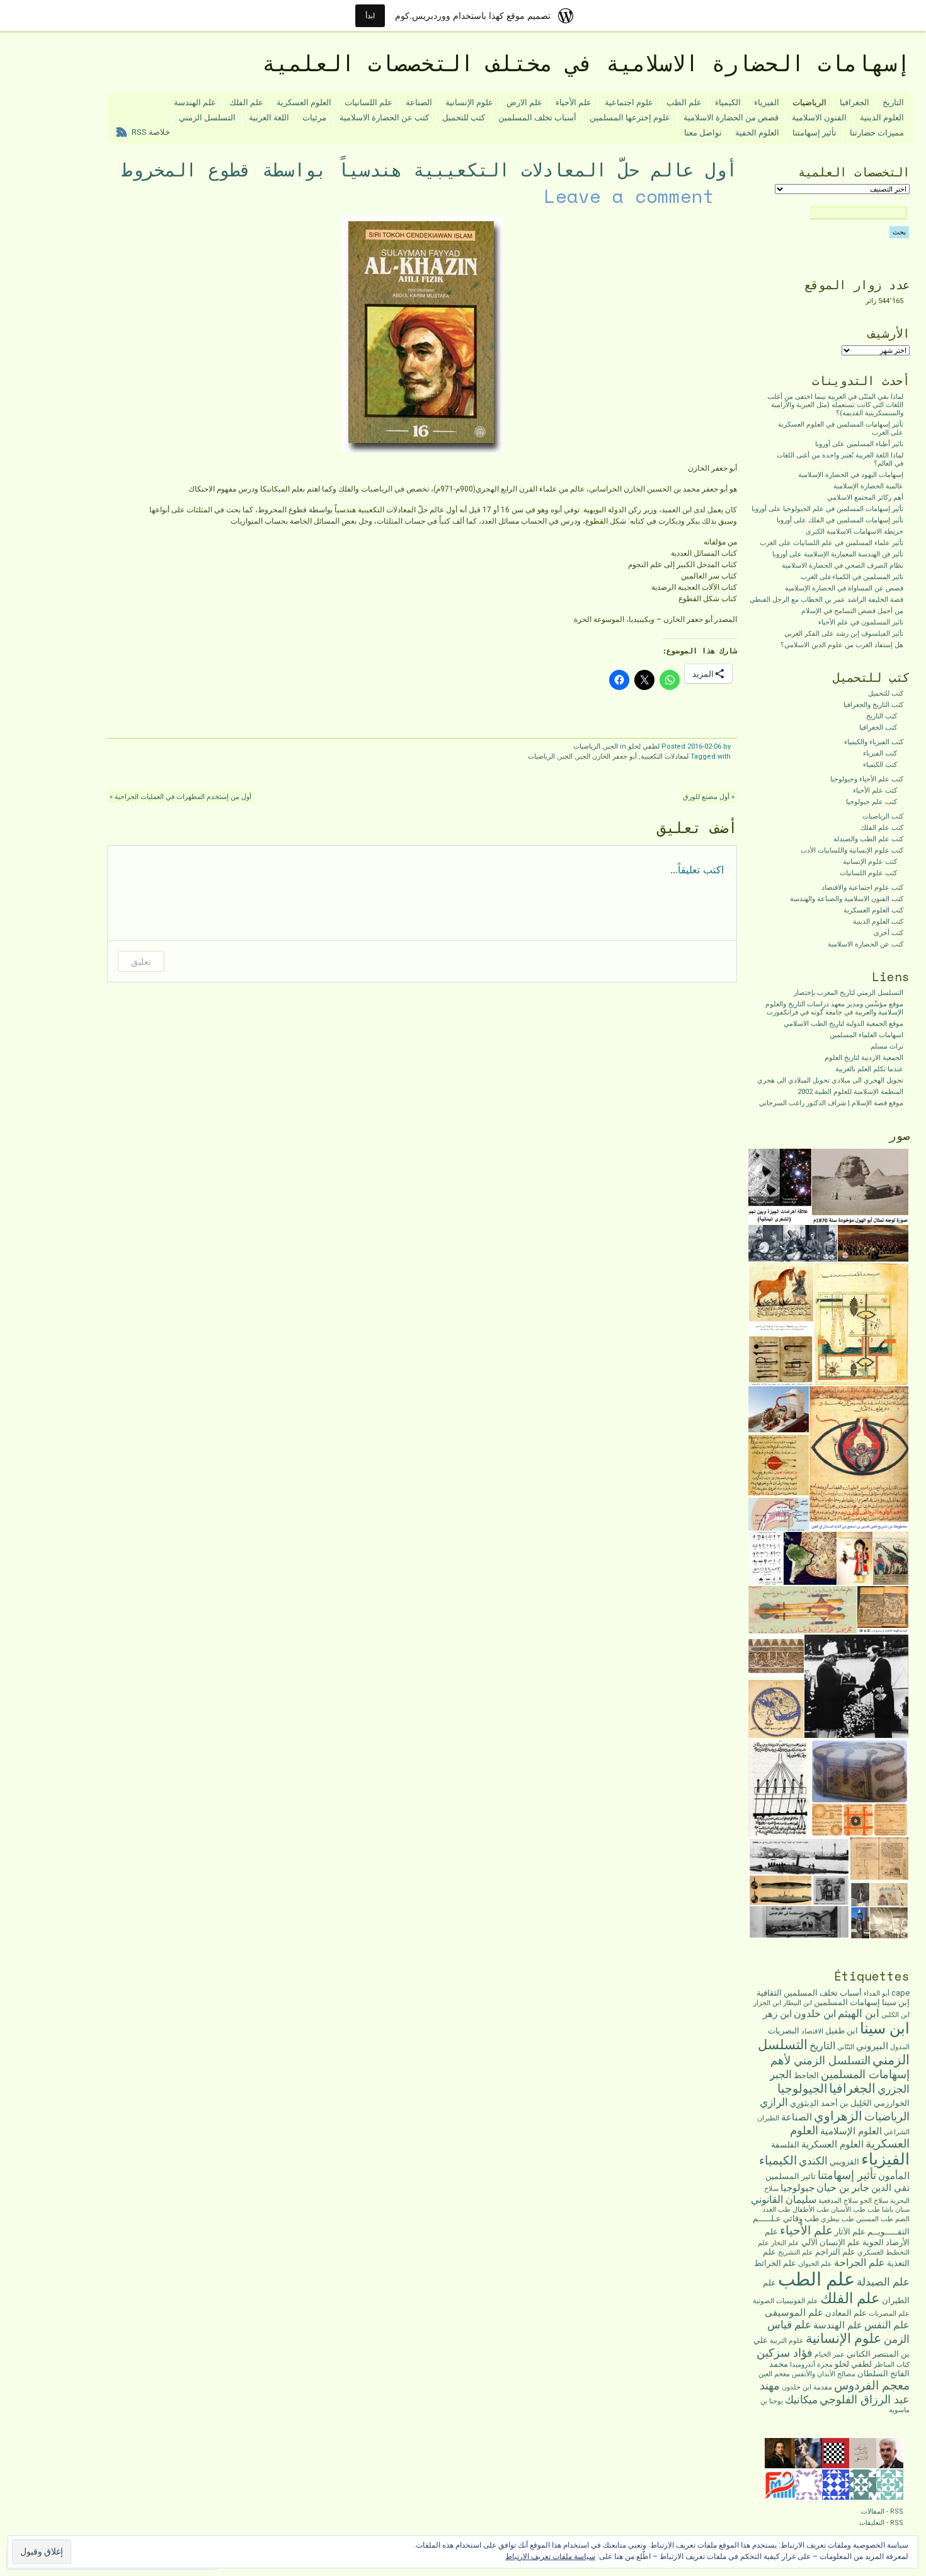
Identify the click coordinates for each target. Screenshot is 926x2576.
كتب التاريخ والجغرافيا (873, 705)
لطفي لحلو (644, 746)
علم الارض (524, 102)
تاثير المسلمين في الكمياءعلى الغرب (852, 577)
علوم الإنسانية (469, 102)
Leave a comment (629, 196)
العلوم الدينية (882, 118)
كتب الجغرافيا (878, 727)
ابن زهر (777, 2014)
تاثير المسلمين (791, 2176)
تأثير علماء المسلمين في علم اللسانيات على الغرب (832, 543)
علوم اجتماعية (629, 102)
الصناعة (419, 102)
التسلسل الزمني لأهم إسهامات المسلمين (840, 2067)
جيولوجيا (797, 2188)
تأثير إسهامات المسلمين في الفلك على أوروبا (840, 520)
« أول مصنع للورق (709, 797)
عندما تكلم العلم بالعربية (869, 1069)
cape (900, 1993)
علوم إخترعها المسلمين (630, 118)
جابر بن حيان (843, 2188)
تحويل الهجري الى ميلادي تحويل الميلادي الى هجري (830, 1080)
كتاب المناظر (892, 2365)
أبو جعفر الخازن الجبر (607, 756)
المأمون (894, 2176)
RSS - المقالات (882, 2511)
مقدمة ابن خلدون (807, 2387)
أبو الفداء (877, 1993)
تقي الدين (890, 2188)
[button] (861, 1187)
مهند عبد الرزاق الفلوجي (835, 2392)
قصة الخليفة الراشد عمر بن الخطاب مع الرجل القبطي (826, 600)
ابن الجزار (767, 2003)
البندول (900, 2047)
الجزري (894, 2089)
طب (874, 2210)
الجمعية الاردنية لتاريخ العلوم (864, 1058)
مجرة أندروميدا (811, 2365)
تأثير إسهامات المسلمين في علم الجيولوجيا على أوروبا (827, 509)
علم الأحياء (574, 102)
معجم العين (774, 2374)
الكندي (813, 2161)
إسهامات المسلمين (847, 2002)
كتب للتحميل (464, 118)
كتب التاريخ (882, 716)
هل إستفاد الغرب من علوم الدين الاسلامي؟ (842, 645)
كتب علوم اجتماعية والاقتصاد (862, 888)
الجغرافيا (855, 102)
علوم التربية (787, 2341)
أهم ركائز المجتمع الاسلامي (865, 497)
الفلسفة (785, 2145)
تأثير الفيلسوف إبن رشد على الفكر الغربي (844, 634)
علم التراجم (835, 2252)
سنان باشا (896, 2210)
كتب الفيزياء (880, 753)
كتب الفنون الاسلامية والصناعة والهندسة (847, 899)
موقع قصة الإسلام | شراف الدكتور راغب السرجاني (831, 1103)
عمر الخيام (830, 2355)
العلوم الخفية (757, 133)
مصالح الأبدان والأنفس (824, 2374)
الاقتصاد (812, 2031)
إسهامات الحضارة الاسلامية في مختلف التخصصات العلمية (586, 63)
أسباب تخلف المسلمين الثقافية (809, 1993)
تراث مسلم (887, 1046)
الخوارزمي (892, 2103)
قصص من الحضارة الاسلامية (731, 118)
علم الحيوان (815, 2264)
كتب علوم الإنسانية (870, 862)
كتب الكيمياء (880, 765)
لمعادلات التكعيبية (665, 756)
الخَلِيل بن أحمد (846, 2103)
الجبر (611, 746)
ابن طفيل (842, 2031)
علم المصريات (889, 2314)
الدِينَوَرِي (804, 2103)
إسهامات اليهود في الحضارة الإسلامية (851, 475)
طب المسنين (875, 2219)
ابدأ (370, 15)
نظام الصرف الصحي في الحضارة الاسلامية (843, 566)
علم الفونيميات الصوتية (786, 2301)
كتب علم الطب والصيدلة (868, 839)
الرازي (774, 2102)
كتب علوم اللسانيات (868, 873)
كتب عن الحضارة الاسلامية (384, 118)
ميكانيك (801, 2400)
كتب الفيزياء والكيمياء (874, 742)
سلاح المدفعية (838, 2201)
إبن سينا (896, 2002)
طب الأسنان (848, 2210)
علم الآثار (850, 2232)
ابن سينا (885, 2028)
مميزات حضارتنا (877, 133)
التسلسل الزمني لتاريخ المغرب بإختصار (849, 993)
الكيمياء (728, 102)
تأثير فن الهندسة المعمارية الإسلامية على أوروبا (838, 554)
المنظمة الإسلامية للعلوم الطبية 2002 (850, 1092)
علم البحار (785, 2243)
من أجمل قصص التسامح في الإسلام (852, 611)
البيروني (872, 2046)
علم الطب (684, 102)
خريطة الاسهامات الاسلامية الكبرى (855, 532)
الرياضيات (809, 102)
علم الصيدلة (883, 2282)
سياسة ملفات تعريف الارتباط (550, 2556)
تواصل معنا (703, 133)
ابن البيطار (797, 2003)
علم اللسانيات (369, 102)
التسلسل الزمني (207, 118)
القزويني (844, 2162)
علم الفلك (246, 102)
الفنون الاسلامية (819, 118)
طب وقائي (801, 2218)
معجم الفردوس (872, 2385)
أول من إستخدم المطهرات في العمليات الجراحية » (180, 797)
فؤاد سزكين (785, 2353)
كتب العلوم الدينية (878, 922)
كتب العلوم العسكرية (873, 910)
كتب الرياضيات (883, 816)
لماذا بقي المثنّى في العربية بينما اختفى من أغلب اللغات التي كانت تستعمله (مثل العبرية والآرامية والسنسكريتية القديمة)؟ (835, 405)
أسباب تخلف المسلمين (537, 118)
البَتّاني (846, 2047)
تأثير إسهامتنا (815, 133)
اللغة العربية (269, 118)
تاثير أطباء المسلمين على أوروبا (859, 444)
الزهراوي (838, 2116)
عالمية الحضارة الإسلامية (868, 486)
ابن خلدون (815, 2014)
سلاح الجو (874, 2201)
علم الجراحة (860, 2263)
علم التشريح (796, 2252)
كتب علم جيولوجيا (872, 802)
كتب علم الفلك (882, 828)
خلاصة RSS (151, 132)
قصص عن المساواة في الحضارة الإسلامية (844, 588)
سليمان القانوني (784, 2199)
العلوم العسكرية (304, 102)
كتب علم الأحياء (875, 791)
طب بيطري (837, 2219)
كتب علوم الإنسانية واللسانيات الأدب (852, 850)
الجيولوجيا (802, 2089)
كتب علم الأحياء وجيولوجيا (867, 779)
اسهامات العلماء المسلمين (866, 1035)
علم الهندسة (195, 102)
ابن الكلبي (895, 2015)
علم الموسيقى (794, 2313)
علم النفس (887, 2325)
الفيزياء (767, 102)
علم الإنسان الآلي (831, 2242)
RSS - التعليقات (881, 2523)
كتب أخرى (889, 933)
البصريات (784, 2031)
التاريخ (893, 102)
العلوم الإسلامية (851, 2131)
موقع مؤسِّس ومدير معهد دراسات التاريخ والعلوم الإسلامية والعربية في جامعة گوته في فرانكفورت (834, 1008)
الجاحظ (806, 2075)
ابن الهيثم (859, 2013)
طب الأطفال (811, 2210)
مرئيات (314, 118)
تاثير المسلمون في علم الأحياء (861, 622)
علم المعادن (846, 2313)
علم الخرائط (775, 2263)
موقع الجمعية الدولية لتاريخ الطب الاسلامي (843, 1024)
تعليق (141, 961)
